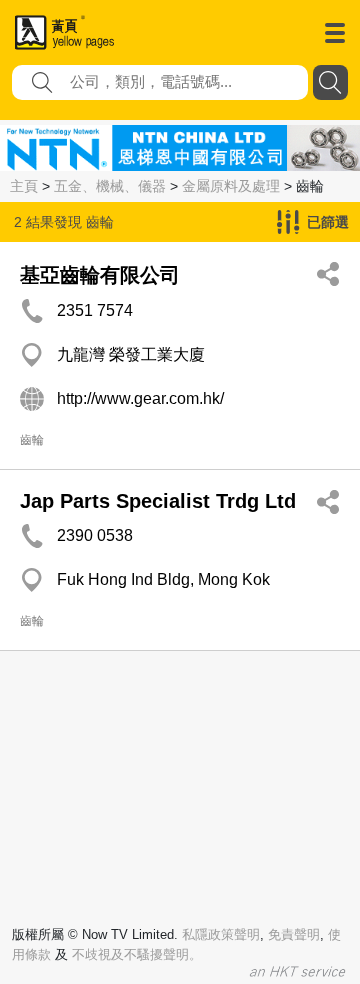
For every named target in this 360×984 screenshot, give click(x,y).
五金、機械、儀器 (110, 186)
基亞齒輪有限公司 (100, 275)
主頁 (24, 186)
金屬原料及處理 (231, 186)
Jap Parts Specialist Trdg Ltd (158, 501)
